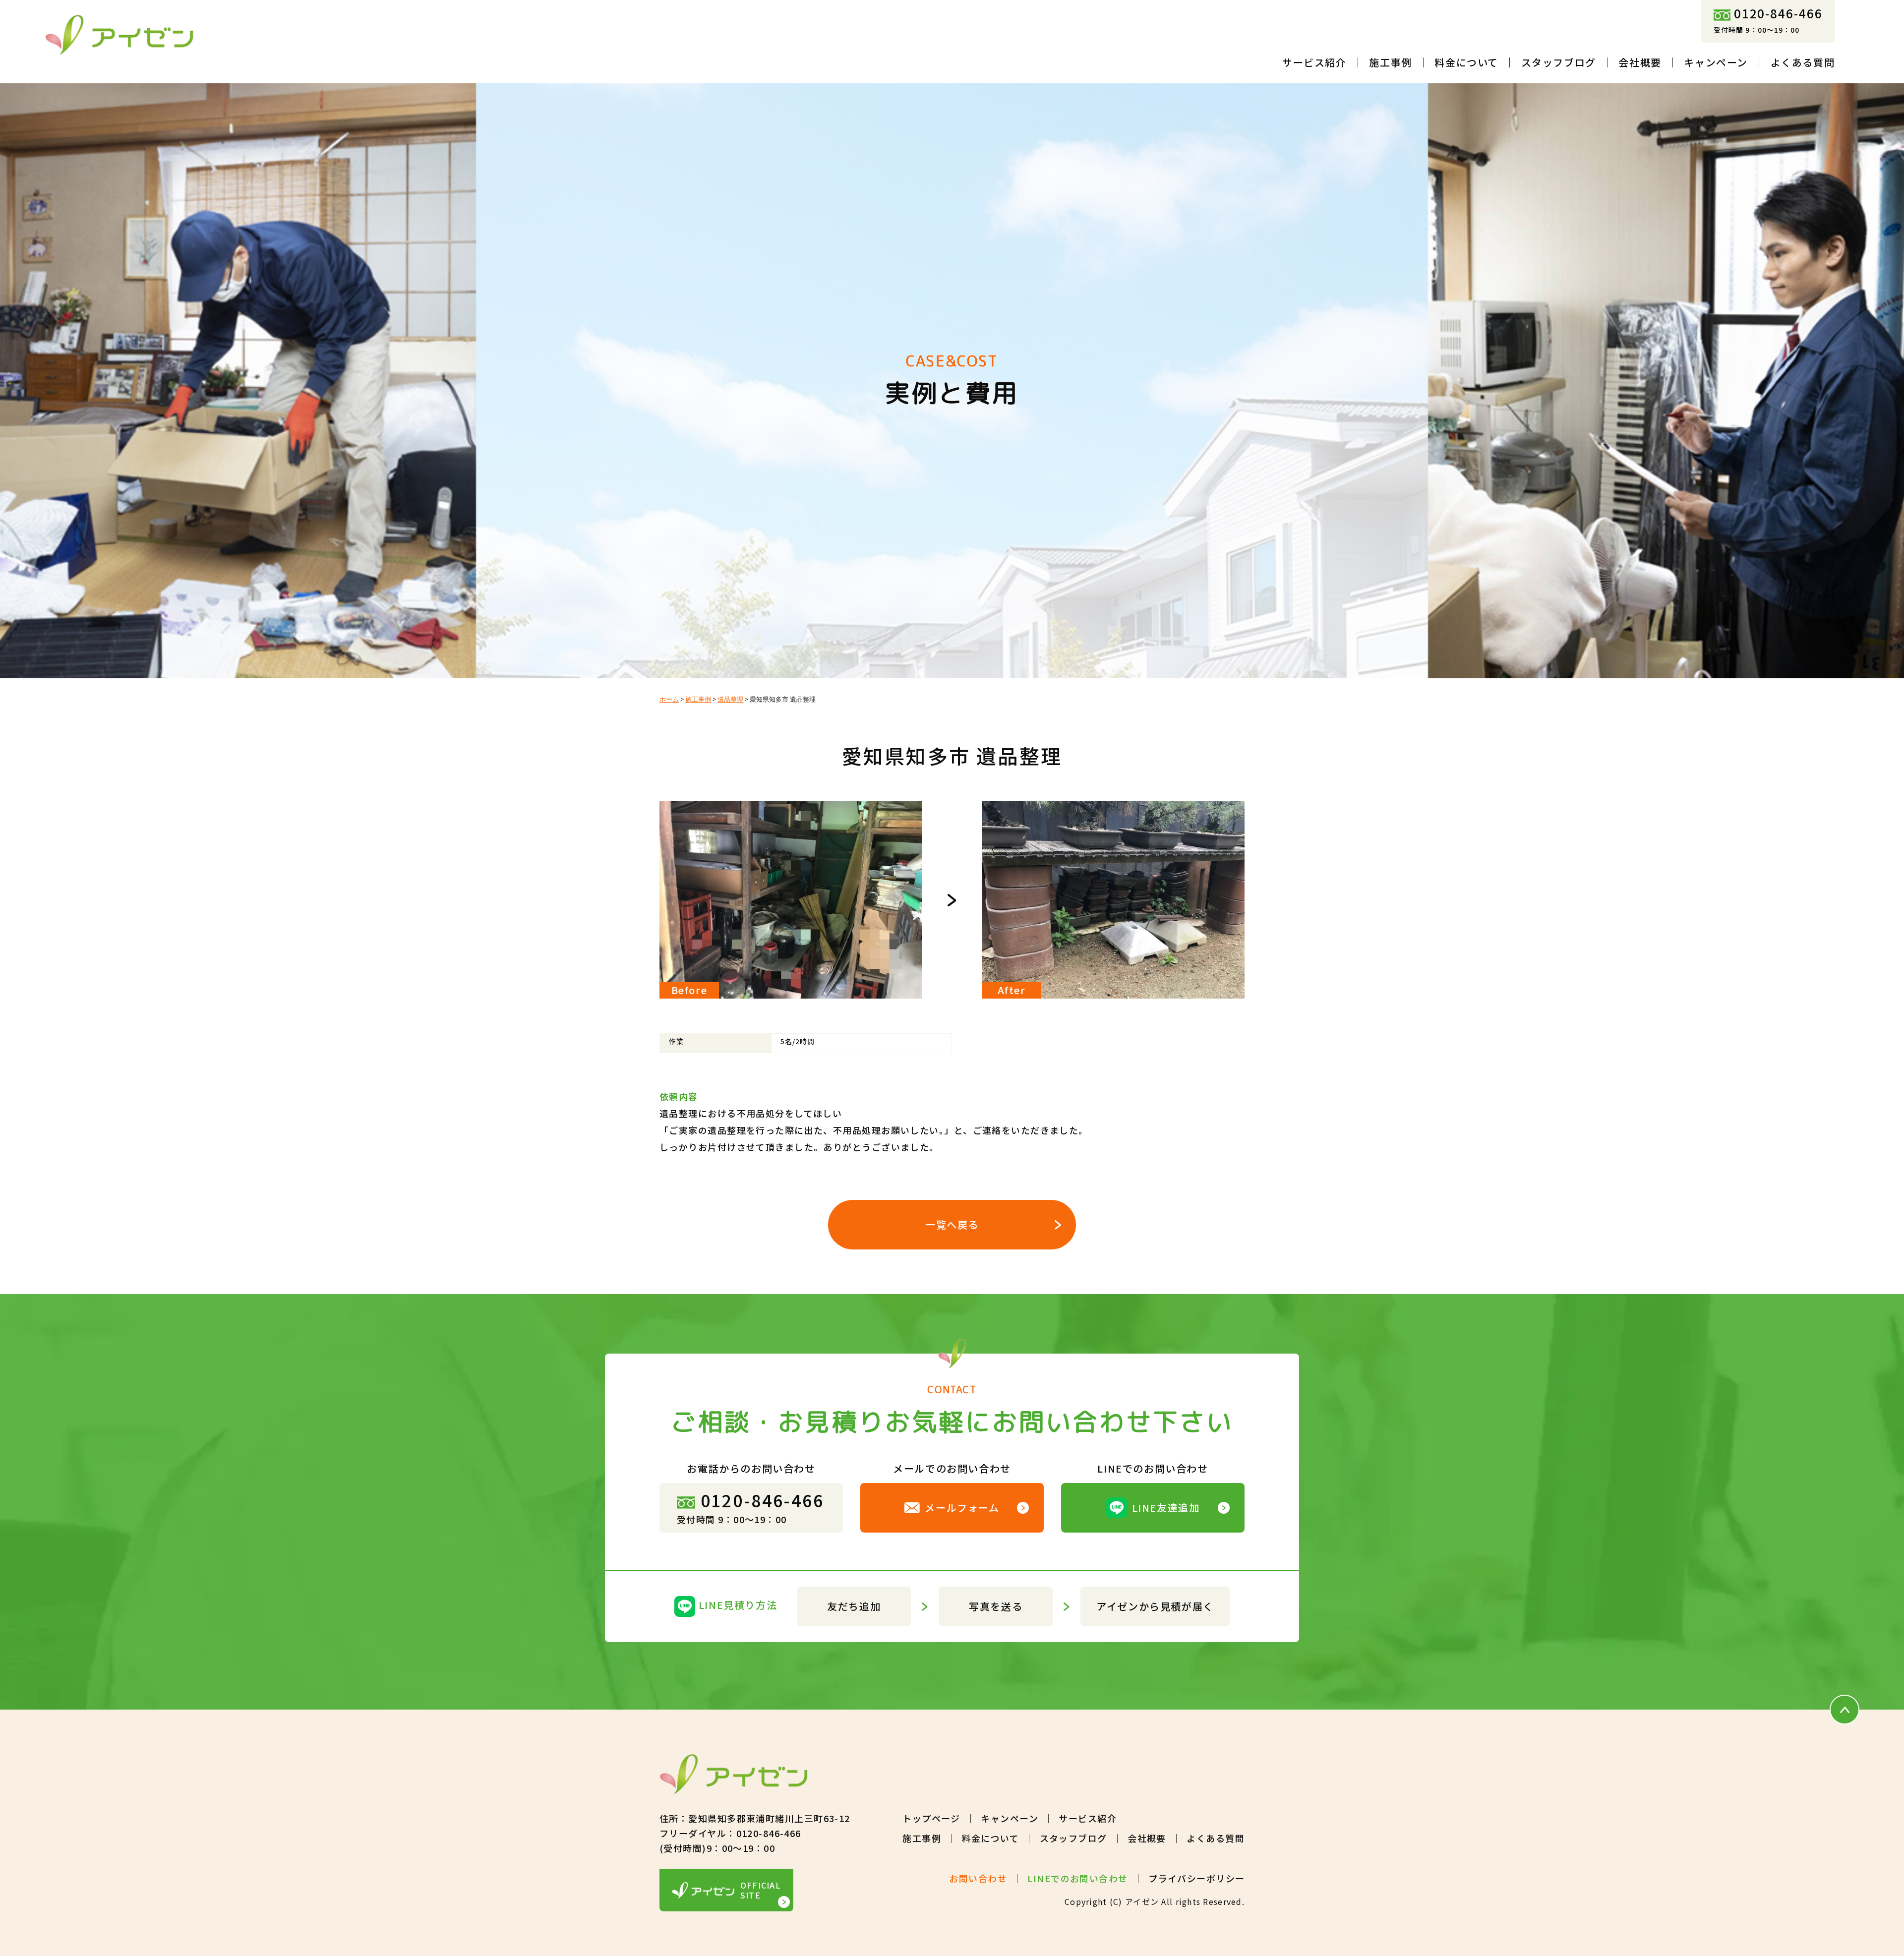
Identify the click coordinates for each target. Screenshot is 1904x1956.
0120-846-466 (1778, 13)
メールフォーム (962, 1508)
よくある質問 (1803, 62)
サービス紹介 (1314, 62)
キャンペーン (1716, 62)
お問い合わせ (978, 1878)
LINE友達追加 (1166, 1508)
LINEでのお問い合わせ (1077, 1878)
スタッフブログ (1559, 62)
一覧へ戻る (952, 1224)
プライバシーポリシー (1196, 1878)
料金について (1466, 62)
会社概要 (1640, 62)
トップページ (931, 1818)
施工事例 (1390, 62)
